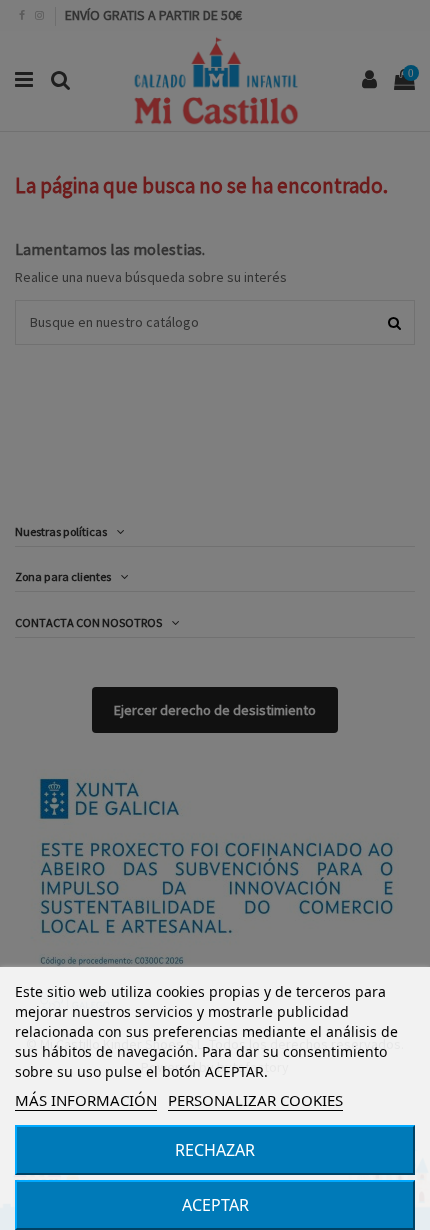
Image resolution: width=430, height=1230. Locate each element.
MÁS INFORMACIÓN (86, 1100)
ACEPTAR (215, 1205)
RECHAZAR (215, 1150)
